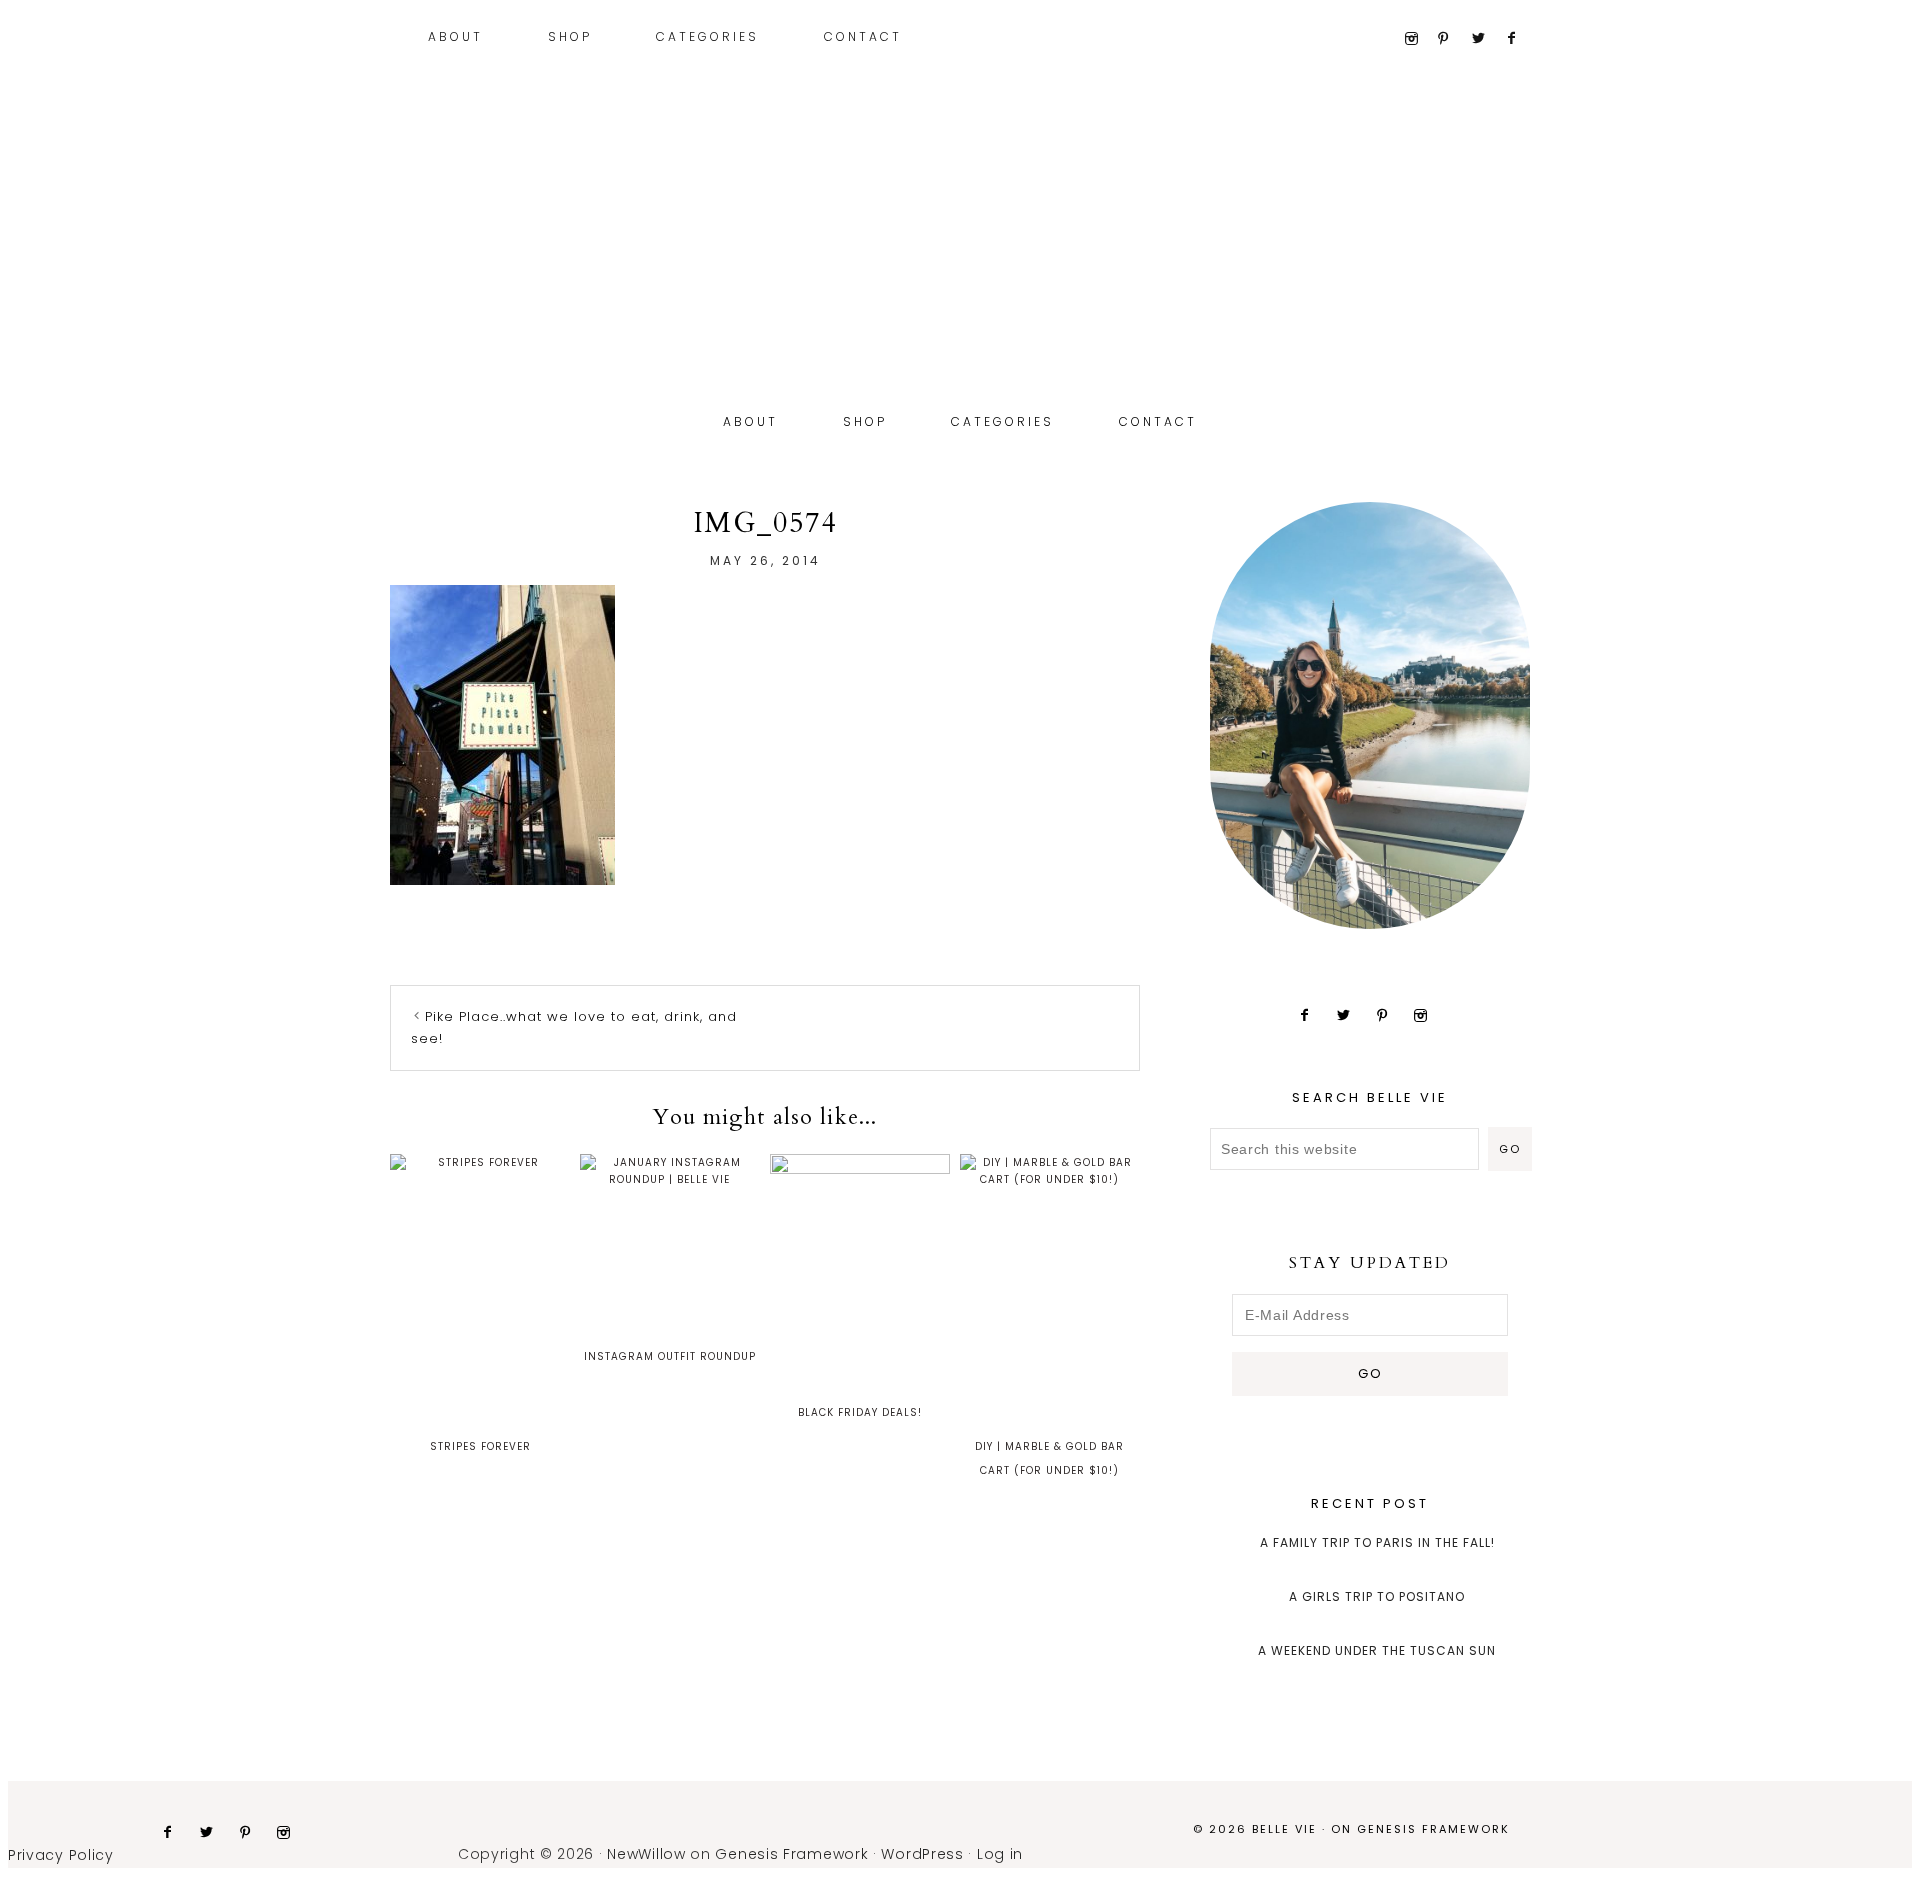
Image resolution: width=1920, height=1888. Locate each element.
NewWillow (646, 1854)
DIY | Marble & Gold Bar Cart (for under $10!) (1049, 1458)
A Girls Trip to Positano (1377, 1596)
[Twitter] (1486, 39)
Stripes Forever (480, 1446)
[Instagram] (1418, 39)
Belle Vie (960, 278)
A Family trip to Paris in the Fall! (1377, 1542)
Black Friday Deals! (860, 1412)
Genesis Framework (1433, 1829)
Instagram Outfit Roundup (670, 1356)
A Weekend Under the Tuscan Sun (1377, 1650)
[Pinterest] (1452, 39)
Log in (1000, 1854)
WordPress (922, 1854)
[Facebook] (1520, 39)
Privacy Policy (61, 1855)
